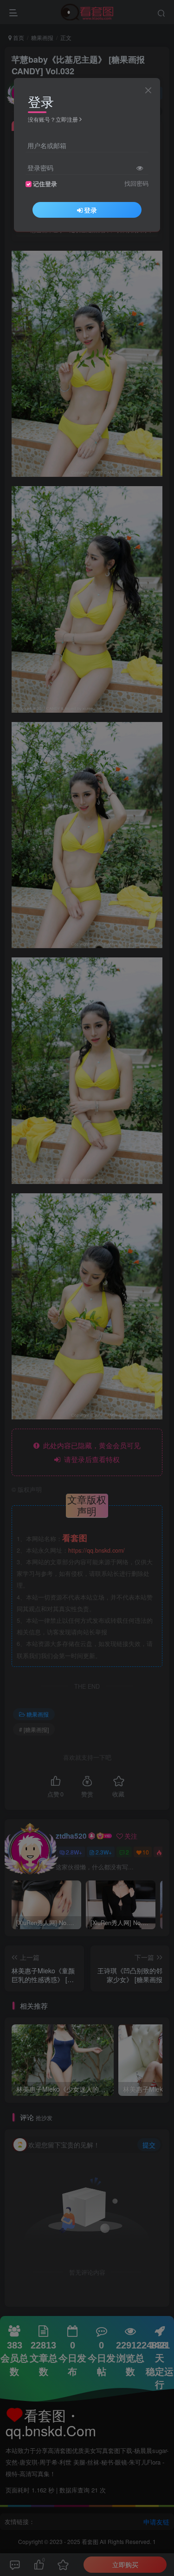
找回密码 (136, 183)
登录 (90, 210)
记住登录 (45, 184)
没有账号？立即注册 (53, 119)
